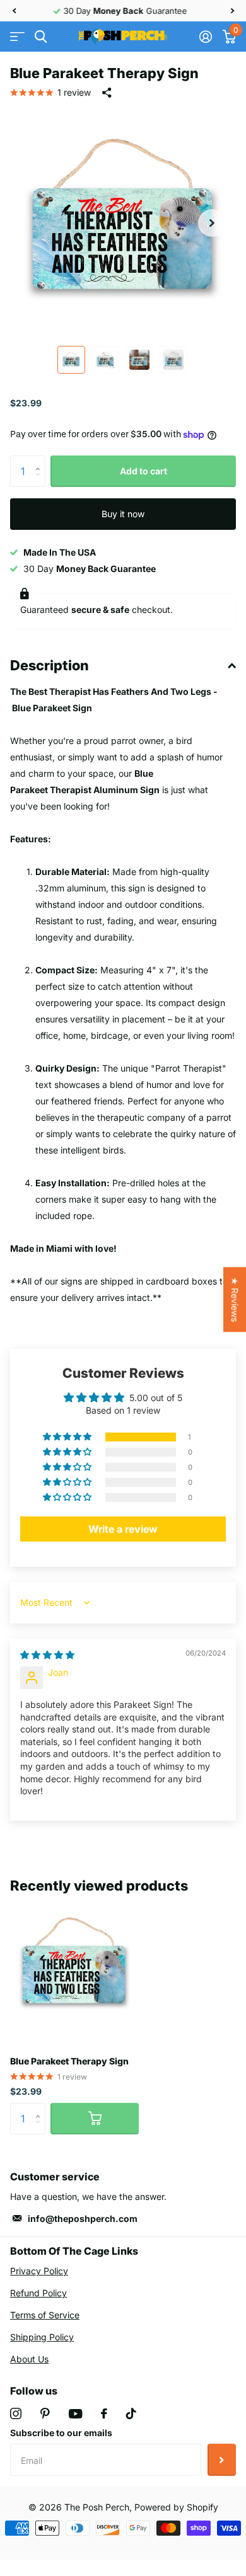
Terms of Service (45, 2315)
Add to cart (143, 471)
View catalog (17, 37)
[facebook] (104, 2413)
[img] (47, 1655)
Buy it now (123, 514)
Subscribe (222, 2459)
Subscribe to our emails (61, 2433)
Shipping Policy (42, 2337)
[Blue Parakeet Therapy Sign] (74, 1966)
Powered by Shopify (176, 2507)
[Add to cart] (95, 2119)
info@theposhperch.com (83, 2218)
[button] (14, 11)
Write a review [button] (123, 1529)
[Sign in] (205, 37)
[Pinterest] (45, 2413)
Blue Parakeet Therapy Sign (69, 2061)
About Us (29, 2359)
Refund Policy (38, 2293)
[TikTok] (131, 2413)
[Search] (41, 37)
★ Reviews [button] (235, 1299)
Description (50, 665)
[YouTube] (75, 2414)
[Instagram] (16, 2413)
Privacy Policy (39, 2271)
